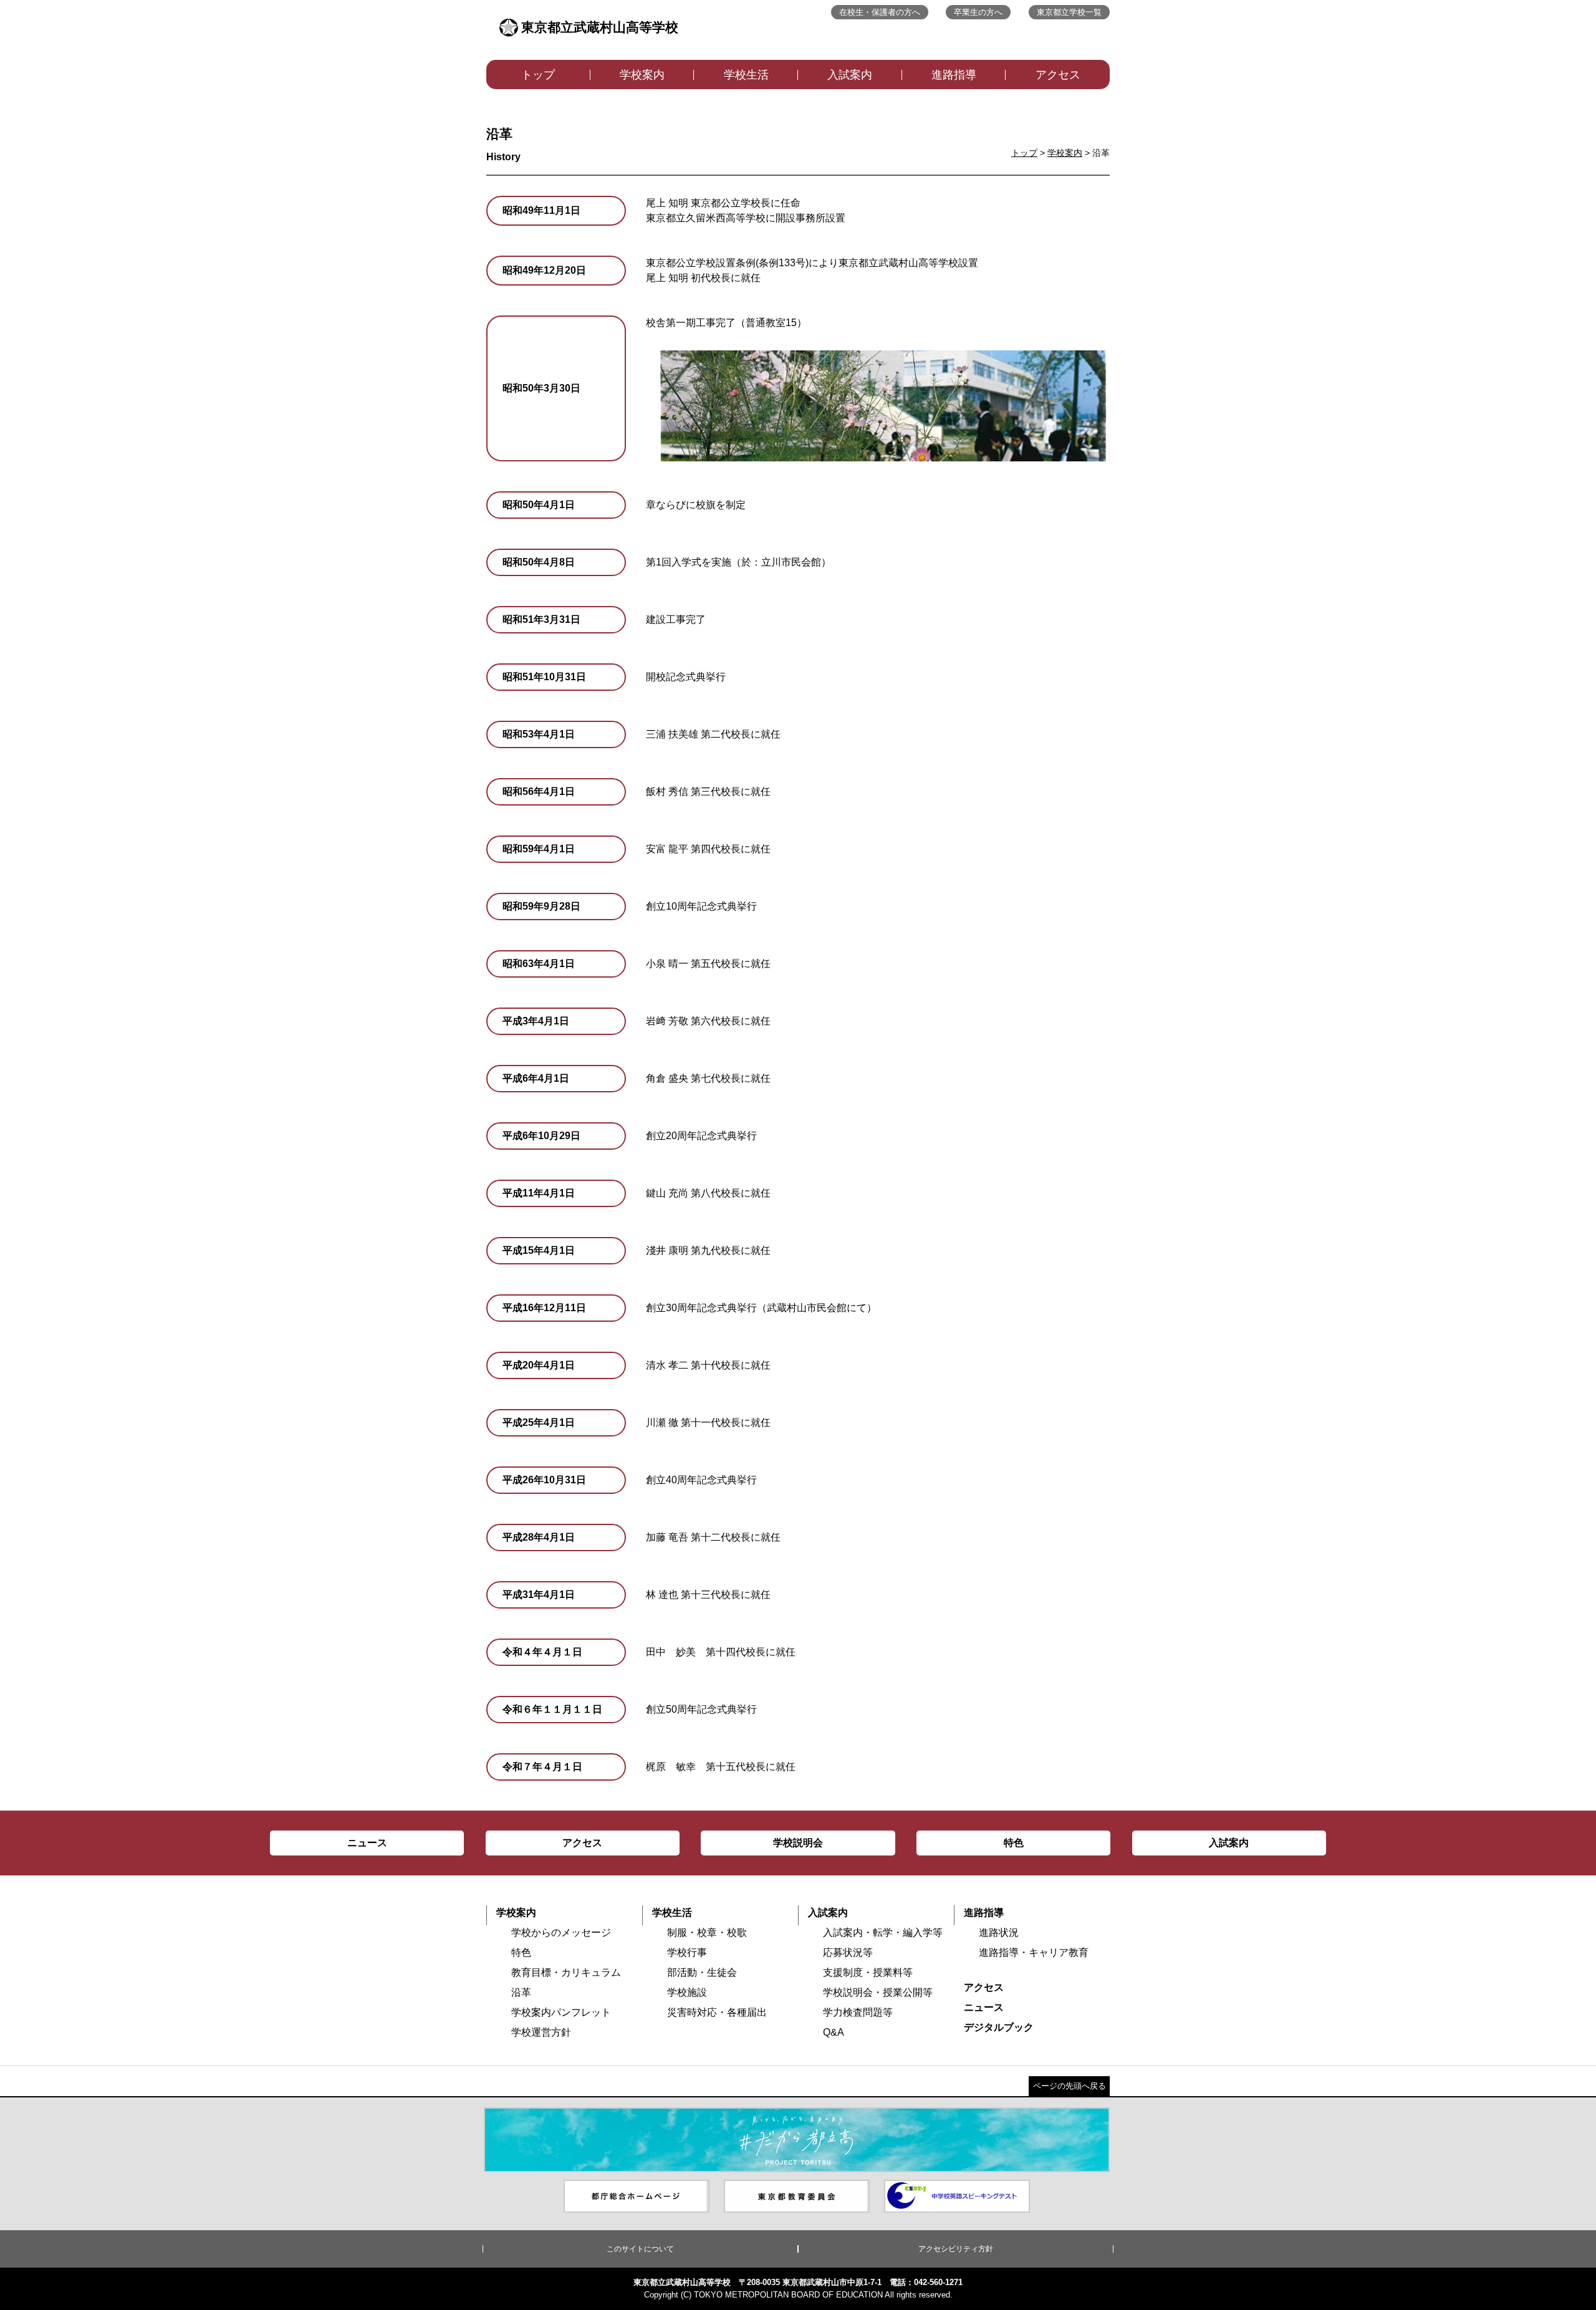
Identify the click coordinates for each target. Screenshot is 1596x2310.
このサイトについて (640, 2249)
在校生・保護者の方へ (880, 12)
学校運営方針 (541, 2032)
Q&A (834, 2032)
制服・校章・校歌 (707, 1932)
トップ (538, 75)
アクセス (1058, 75)
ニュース (984, 2007)
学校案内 (642, 75)
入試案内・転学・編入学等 (883, 1932)
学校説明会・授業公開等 (878, 1992)
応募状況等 (848, 1952)
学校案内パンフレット (561, 2012)
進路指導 (954, 75)
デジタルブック (999, 2027)
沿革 (521, 1992)
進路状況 (999, 1932)
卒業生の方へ (978, 12)
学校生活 (746, 75)
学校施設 (687, 1992)
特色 (521, 1952)
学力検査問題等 (858, 2012)
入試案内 (850, 75)
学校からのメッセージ (561, 1932)
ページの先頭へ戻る (1070, 2086)
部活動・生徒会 (702, 1972)
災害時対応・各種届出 (717, 2012)
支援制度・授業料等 (868, 1972)
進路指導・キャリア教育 (1034, 1952)
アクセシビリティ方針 (956, 2249)
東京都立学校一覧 (1069, 12)
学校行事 (687, 1952)
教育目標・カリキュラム (566, 1972)
